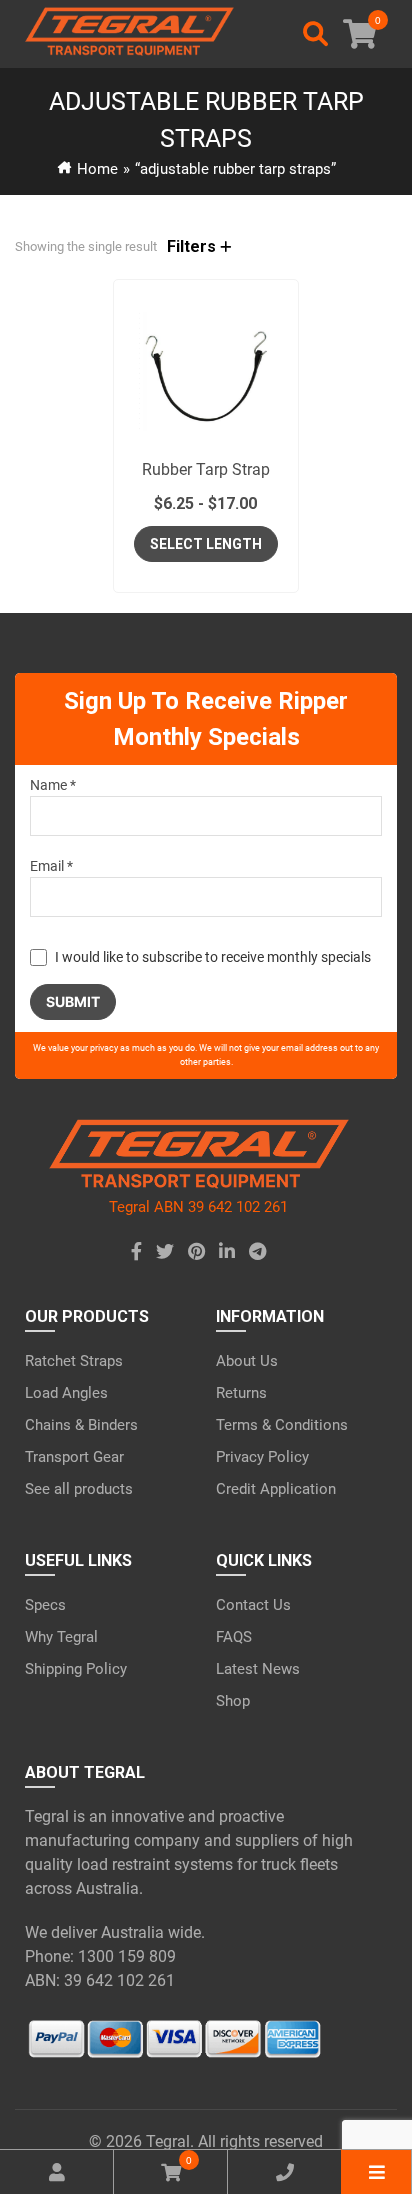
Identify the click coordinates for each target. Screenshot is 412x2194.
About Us (247, 1361)
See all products (79, 1489)
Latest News (258, 1669)
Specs (45, 1605)
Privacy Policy (262, 1457)
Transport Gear (74, 1457)
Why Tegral (61, 1637)
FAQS (234, 1637)
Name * (53, 785)
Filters (193, 246)
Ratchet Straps (74, 1361)
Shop (233, 1701)
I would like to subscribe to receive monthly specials (213, 957)
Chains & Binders (81, 1425)
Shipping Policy (76, 1669)
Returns (241, 1393)
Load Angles (66, 1393)
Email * (51, 866)
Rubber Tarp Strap (206, 469)
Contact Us (253, 1605)
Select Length (206, 544)
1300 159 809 (127, 1956)
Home (97, 169)
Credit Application (276, 1489)
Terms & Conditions (282, 1425)
